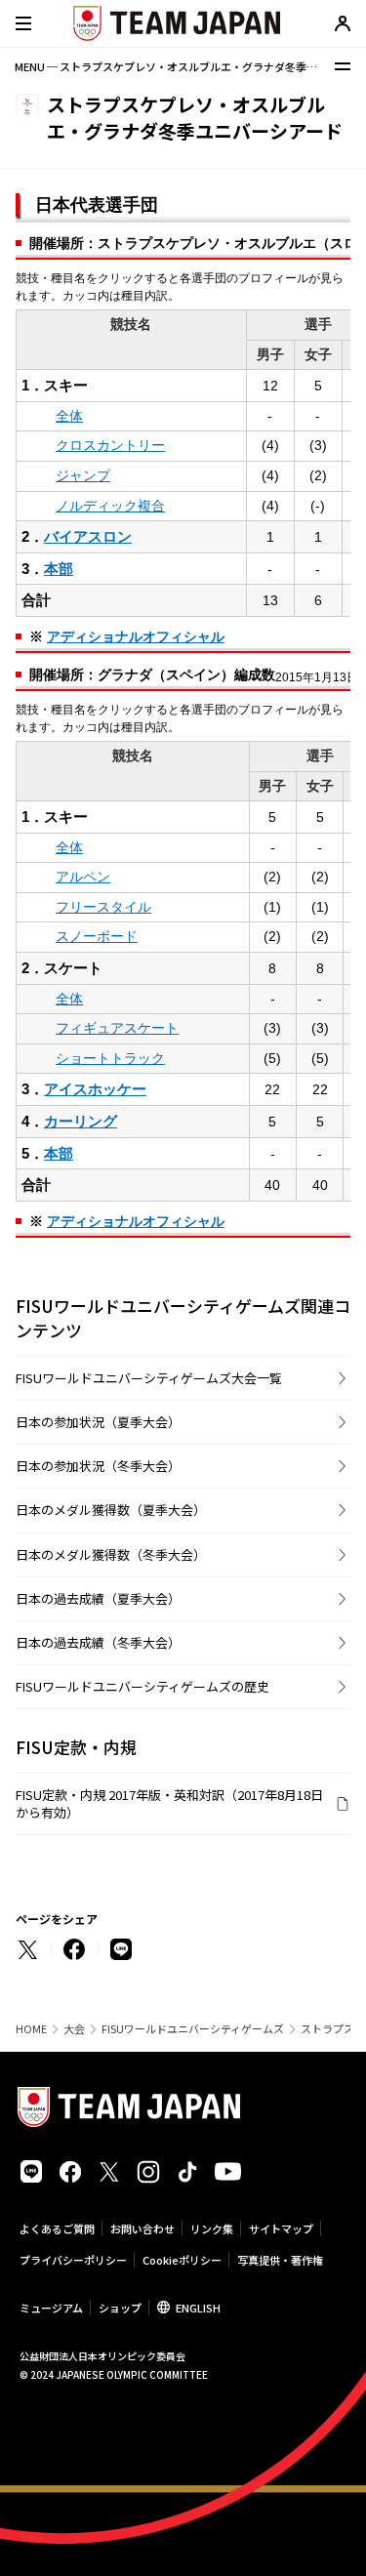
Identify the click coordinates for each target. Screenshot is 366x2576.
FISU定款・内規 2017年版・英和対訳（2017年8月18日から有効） (169, 1803)
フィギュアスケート (117, 1028)
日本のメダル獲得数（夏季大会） (111, 1510)
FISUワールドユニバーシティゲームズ (193, 2029)
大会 (74, 2029)
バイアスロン (88, 536)
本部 (59, 569)
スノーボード (97, 936)
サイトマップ (281, 2228)
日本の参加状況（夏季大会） (98, 1422)
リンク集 (212, 2228)
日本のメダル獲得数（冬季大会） (111, 1554)
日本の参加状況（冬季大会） (98, 1466)
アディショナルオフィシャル (136, 636)
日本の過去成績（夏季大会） (98, 1598)
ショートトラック (110, 1058)
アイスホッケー (95, 1089)
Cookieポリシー (182, 2260)
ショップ (120, 2308)
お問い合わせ (142, 2228)
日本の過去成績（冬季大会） (98, 1642)
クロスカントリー (110, 445)
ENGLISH (198, 2308)
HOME (31, 2029)
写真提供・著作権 (280, 2260)
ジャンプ (83, 475)
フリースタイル (103, 907)
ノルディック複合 (110, 506)
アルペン (83, 877)
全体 (69, 416)
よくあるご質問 (57, 2228)
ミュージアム (51, 2308)
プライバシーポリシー (73, 2260)
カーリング (81, 1121)
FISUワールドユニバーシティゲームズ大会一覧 (149, 1378)
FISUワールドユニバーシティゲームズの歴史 (142, 1686)
